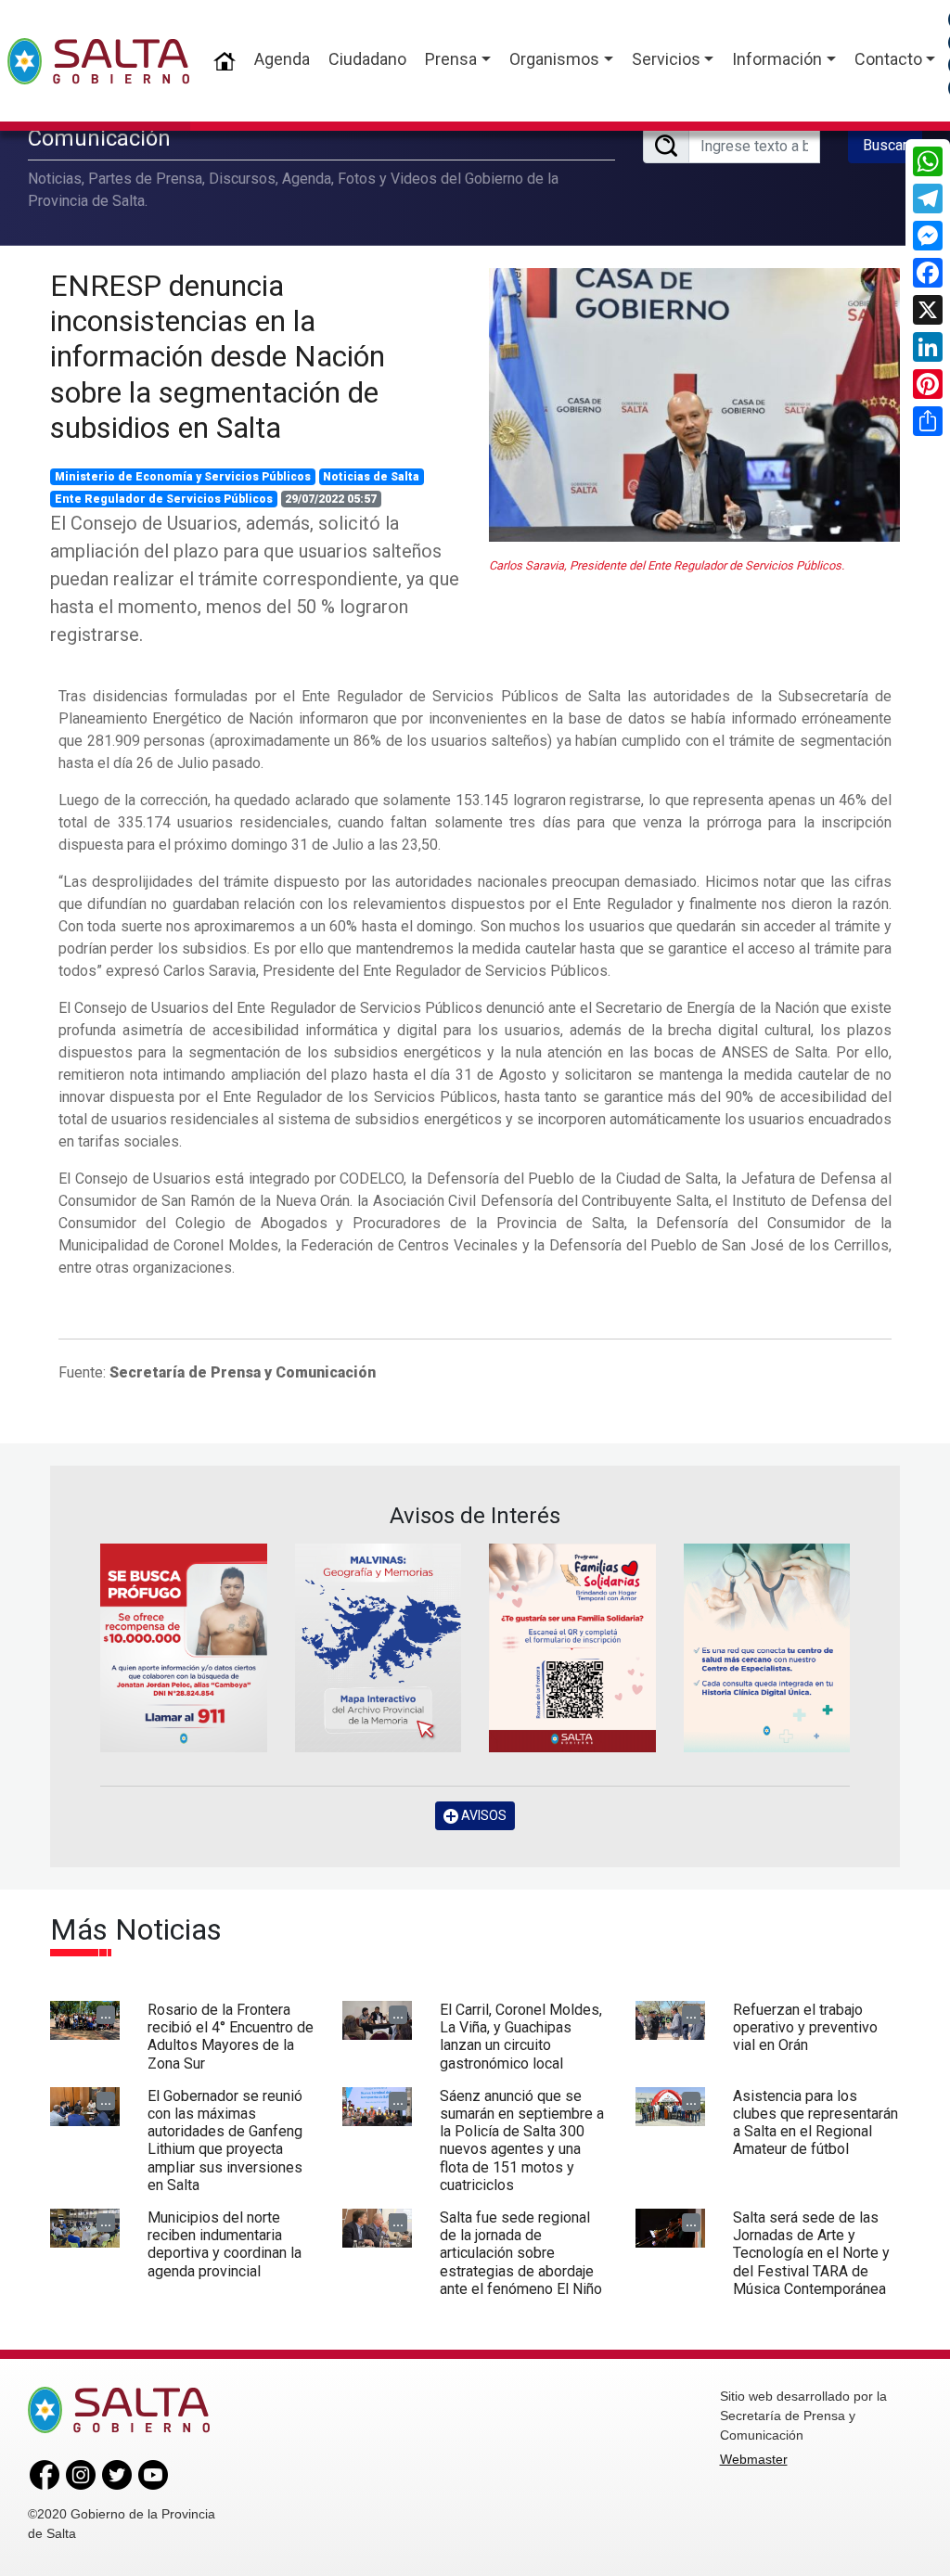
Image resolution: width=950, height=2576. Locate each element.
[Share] (928, 421)
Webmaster (754, 2459)
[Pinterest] (928, 384)
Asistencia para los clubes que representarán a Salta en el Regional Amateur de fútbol (815, 2123)
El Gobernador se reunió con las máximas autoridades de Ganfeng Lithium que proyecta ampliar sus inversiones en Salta (225, 2140)
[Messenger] (928, 236)
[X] (928, 310)
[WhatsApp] (928, 161)
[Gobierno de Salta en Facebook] (45, 2474)
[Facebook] (928, 273)
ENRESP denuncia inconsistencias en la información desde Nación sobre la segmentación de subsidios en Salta (218, 357)
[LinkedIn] (928, 347)
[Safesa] (767, 1647)
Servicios (666, 59)
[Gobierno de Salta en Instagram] (81, 2474)
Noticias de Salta (371, 477)
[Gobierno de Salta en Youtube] (153, 2474)
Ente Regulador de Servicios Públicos (164, 499)
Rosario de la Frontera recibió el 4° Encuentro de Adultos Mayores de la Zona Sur (231, 2037)
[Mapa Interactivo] (379, 1647)
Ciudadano (367, 59)
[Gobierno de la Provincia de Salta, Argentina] (98, 61)
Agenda (282, 59)
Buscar (885, 145)
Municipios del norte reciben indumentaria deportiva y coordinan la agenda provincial (225, 2244)
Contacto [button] (888, 59)
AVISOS (482, 1815)
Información (777, 59)
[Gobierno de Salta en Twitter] (117, 2474)
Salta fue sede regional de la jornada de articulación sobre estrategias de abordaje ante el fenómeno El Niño (521, 2253)
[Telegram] (928, 199)
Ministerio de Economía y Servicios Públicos (183, 477)
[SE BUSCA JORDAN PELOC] (184, 1647)
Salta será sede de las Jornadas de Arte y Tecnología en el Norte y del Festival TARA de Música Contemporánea (811, 2253)
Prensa (451, 59)
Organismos (554, 59)
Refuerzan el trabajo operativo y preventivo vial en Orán (805, 2027)
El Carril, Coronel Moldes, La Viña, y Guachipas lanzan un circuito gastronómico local (521, 2037)
